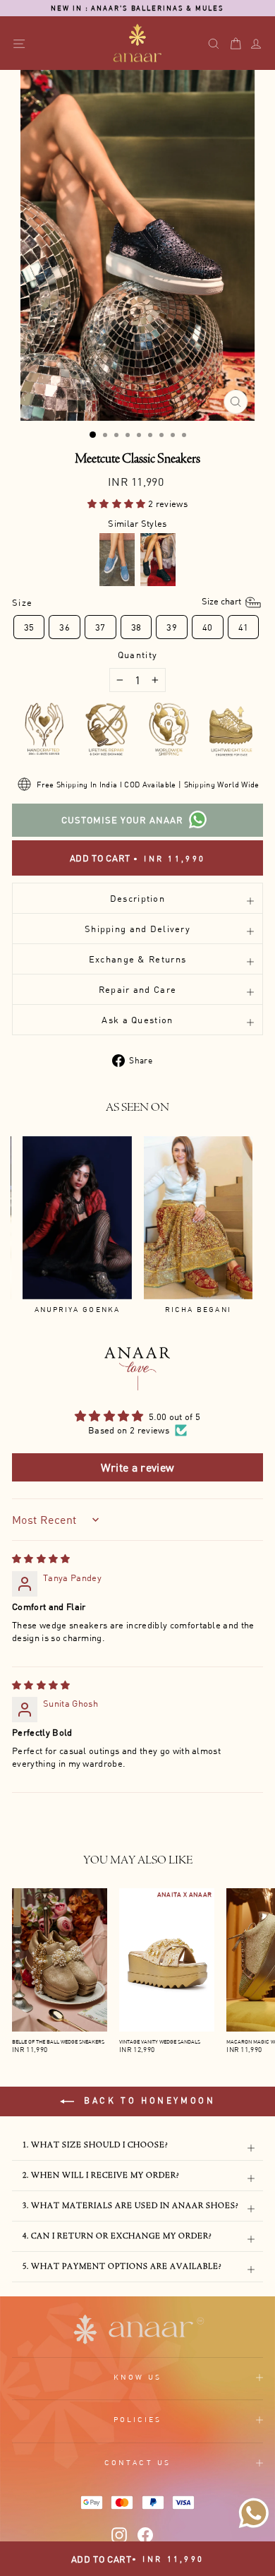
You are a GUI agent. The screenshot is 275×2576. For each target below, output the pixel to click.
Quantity (137, 655)
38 (136, 627)
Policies (138, 2419)
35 (29, 627)
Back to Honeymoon (148, 2100)
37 (100, 627)
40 (208, 627)
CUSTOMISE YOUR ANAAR (122, 820)
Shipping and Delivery (137, 929)
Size (128, 602)
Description (137, 898)
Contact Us (137, 2462)
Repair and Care (137, 989)
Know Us (138, 2377)
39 (172, 627)
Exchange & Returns (137, 959)
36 (65, 627)
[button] (118, 503)
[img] (41, 1558)
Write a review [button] (138, 1467)
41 (244, 627)
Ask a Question (137, 1020)
